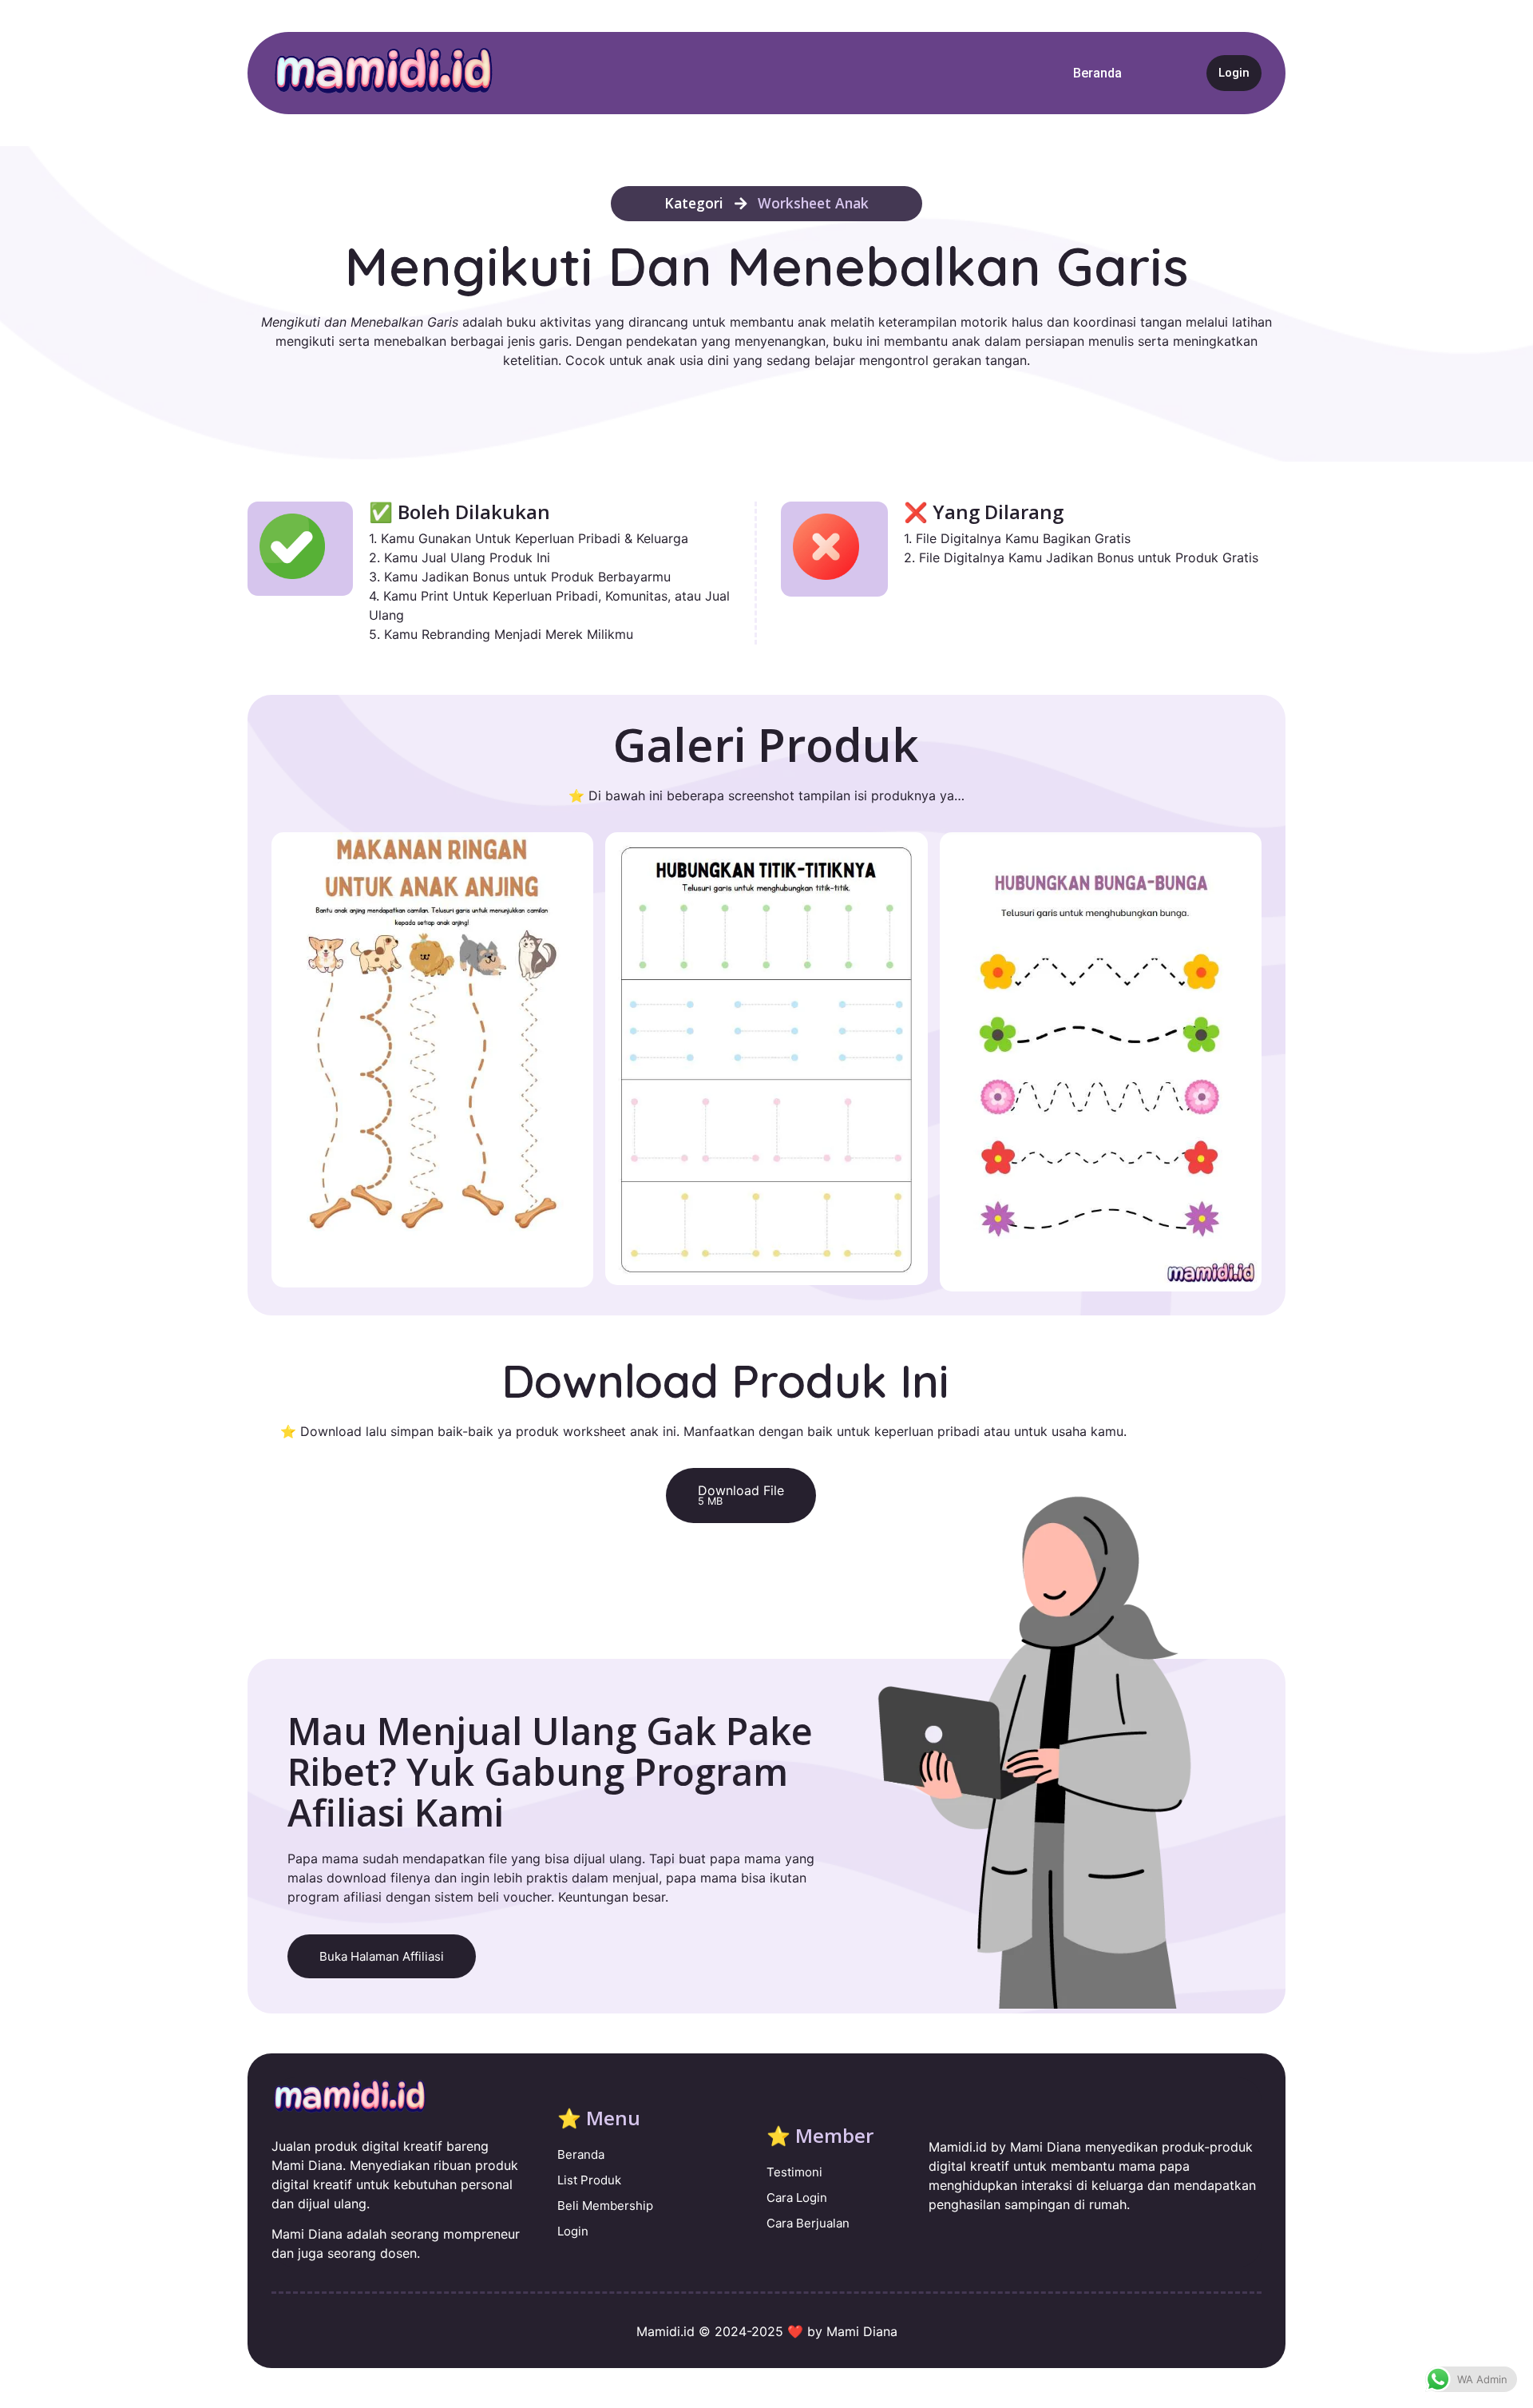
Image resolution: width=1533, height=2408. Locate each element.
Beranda (1097, 73)
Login (1234, 73)
